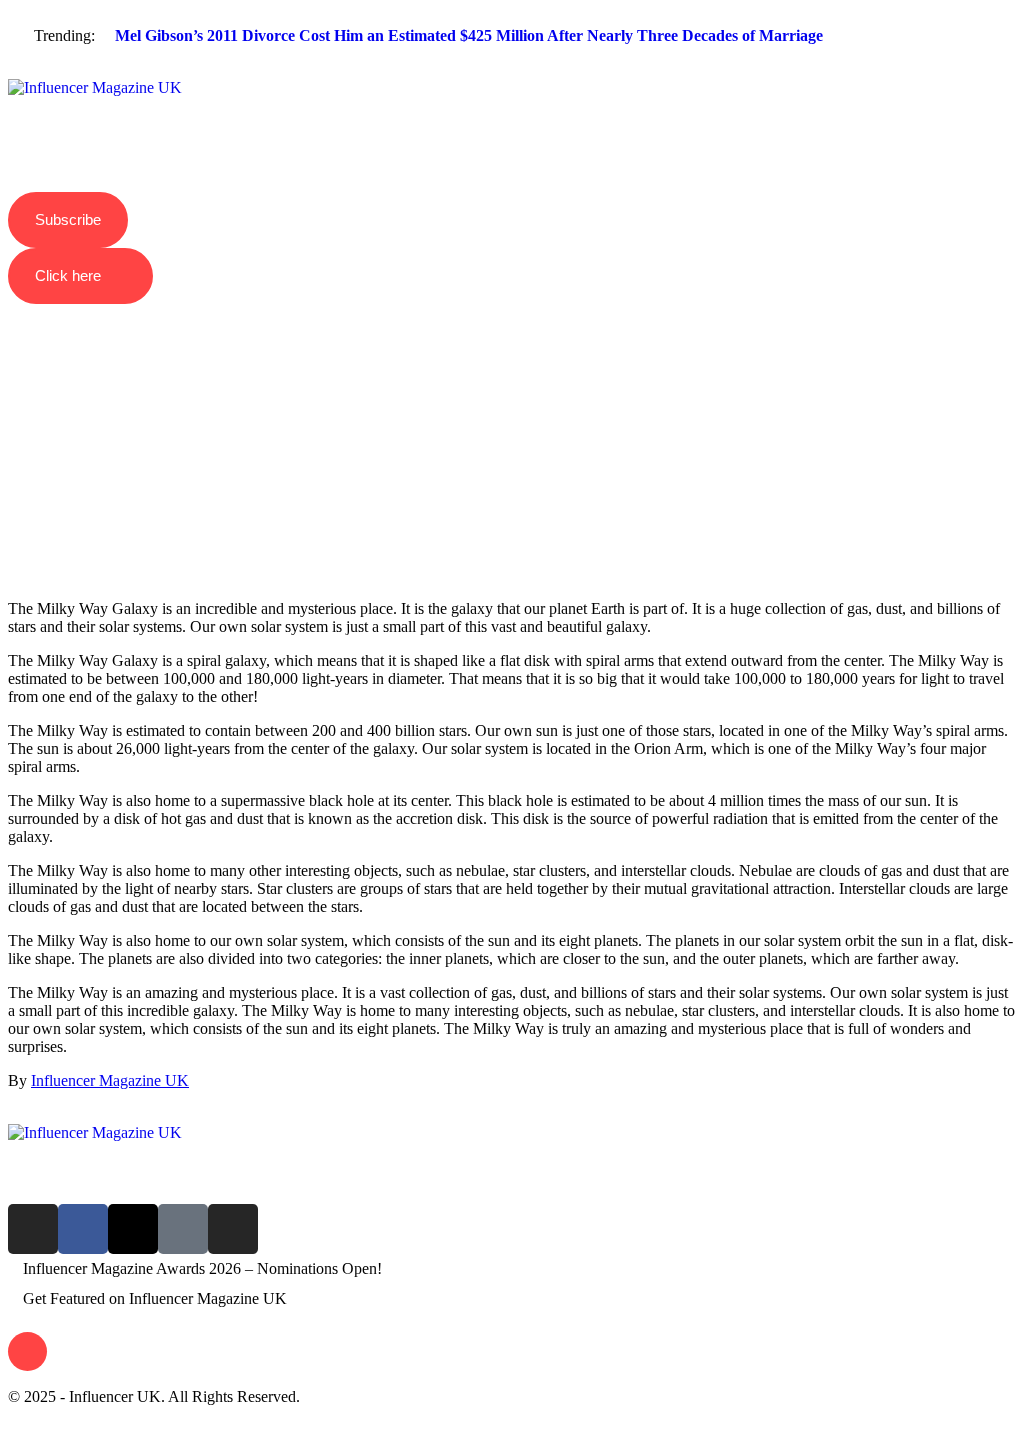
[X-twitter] (133, 1229)
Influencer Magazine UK (110, 1080)
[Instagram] (33, 1229)
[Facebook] (83, 1229)
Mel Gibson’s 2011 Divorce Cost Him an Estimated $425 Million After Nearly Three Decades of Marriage (469, 35)
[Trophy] (183, 1229)
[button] (512, 71)
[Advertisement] (512, 416)
